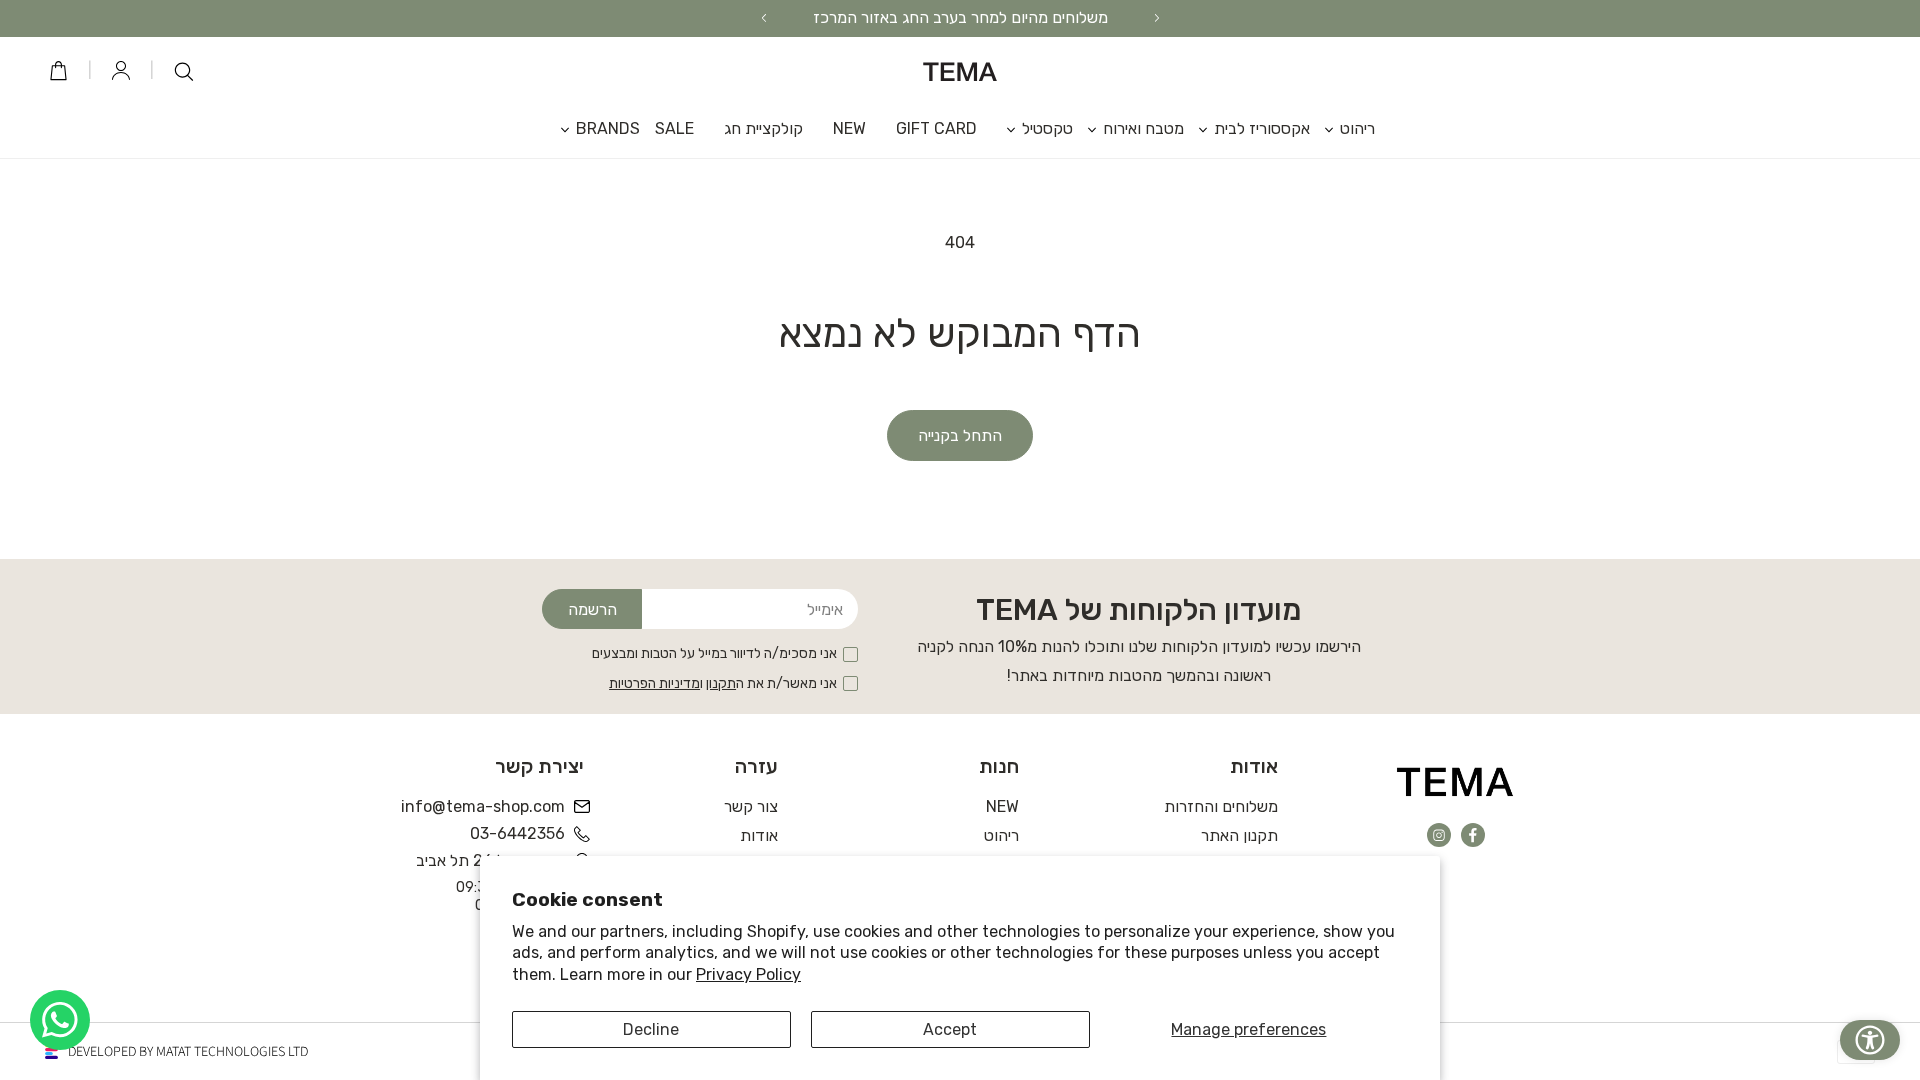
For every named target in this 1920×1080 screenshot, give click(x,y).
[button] (1342, 128)
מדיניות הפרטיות (654, 683)
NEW (1002, 806)
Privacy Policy (748, 974)
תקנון (721, 683)
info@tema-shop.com (484, 806)
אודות (759, 835)
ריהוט (1001, 835)
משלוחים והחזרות (1221, 806)
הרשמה (592, 609)
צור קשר (751, 806)
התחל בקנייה (960, 435)
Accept (950, 1029)
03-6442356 (517, 833)
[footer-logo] (1455, 781)
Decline (651, 1029)
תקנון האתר (1239, 835)
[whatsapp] (60, 1020)
